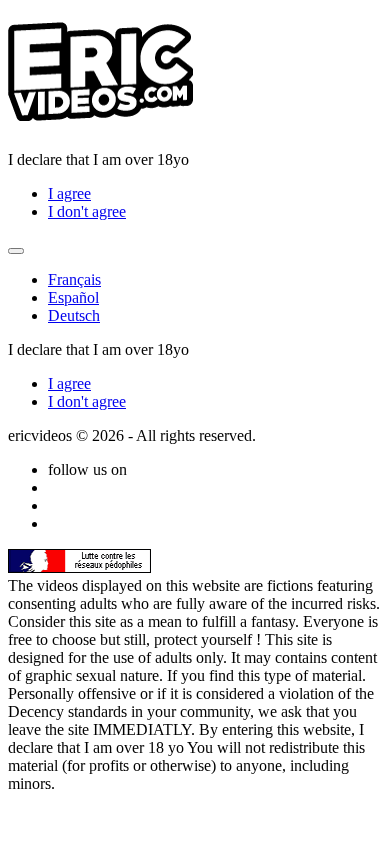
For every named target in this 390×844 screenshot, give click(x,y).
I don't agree (87, 211)
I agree (69, 193)
